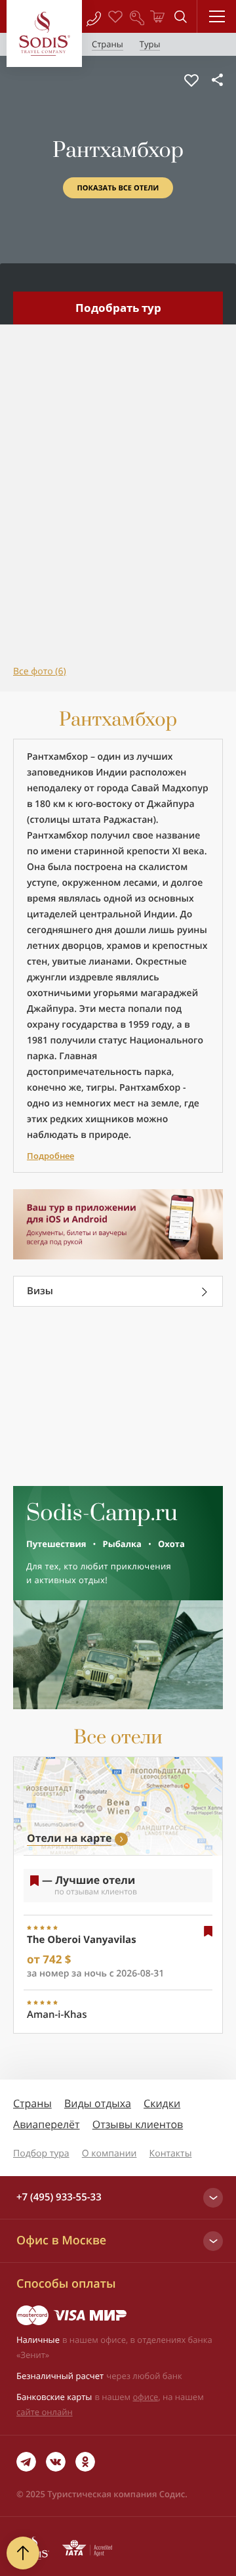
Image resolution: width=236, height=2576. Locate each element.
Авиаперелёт (47, 2124)
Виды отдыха (98, 2103)
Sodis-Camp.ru (102, 1514)
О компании (109, 2153)
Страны (32, 2103)
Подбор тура (41, 2153)
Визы (40, 1291)
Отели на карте (69, 1838)
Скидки (162, 2103)
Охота (171, 1544)
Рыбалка (122, 1544)
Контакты (171, 2153)
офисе (146, 2397)
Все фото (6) (40, 671)
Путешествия (56, 1544)
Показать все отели (118, 188)
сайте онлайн (45, 2412)
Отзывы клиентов (138, 2124)
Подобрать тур (118, 308)
